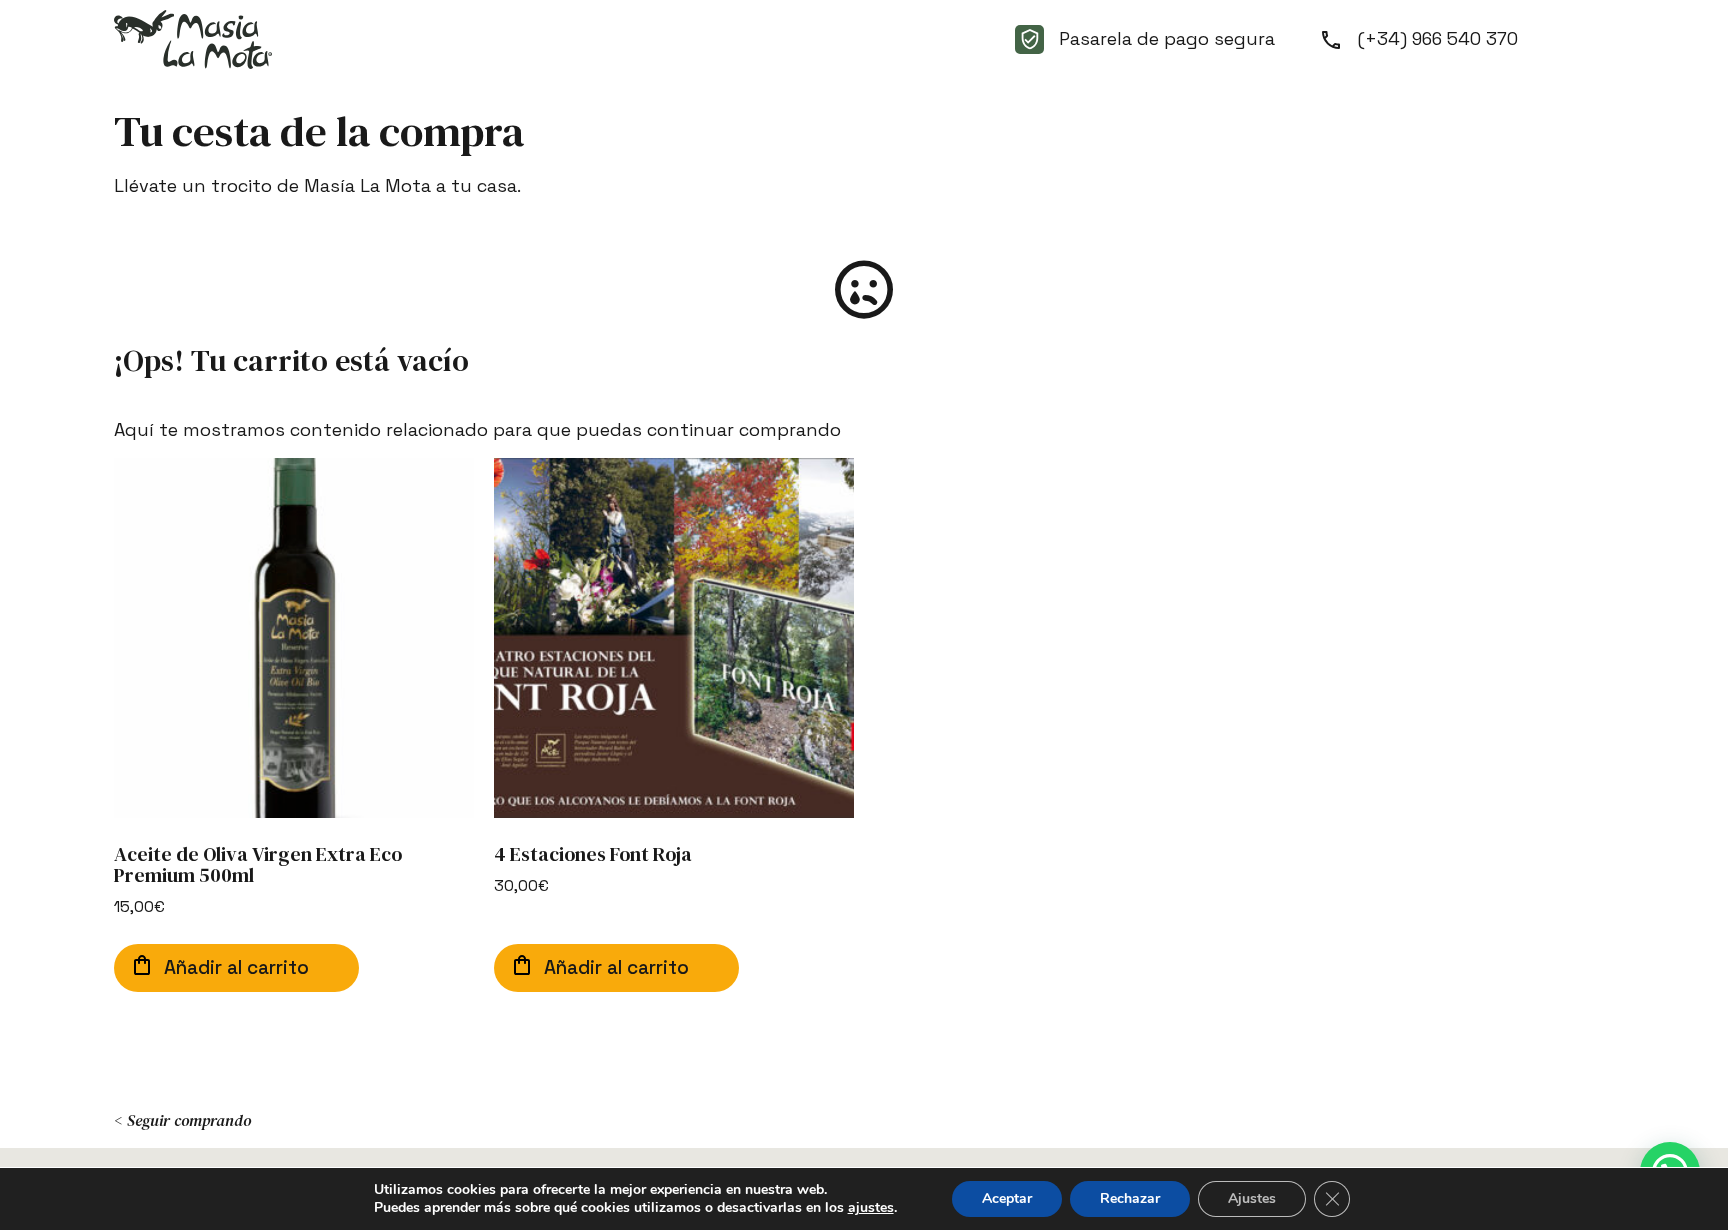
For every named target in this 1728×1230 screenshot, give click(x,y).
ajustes (871, 1208)
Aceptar (1007, 1198)
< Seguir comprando (182, 1120)
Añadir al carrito (236, 967)
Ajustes (1252, 1198)
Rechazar (1130, 1198)
